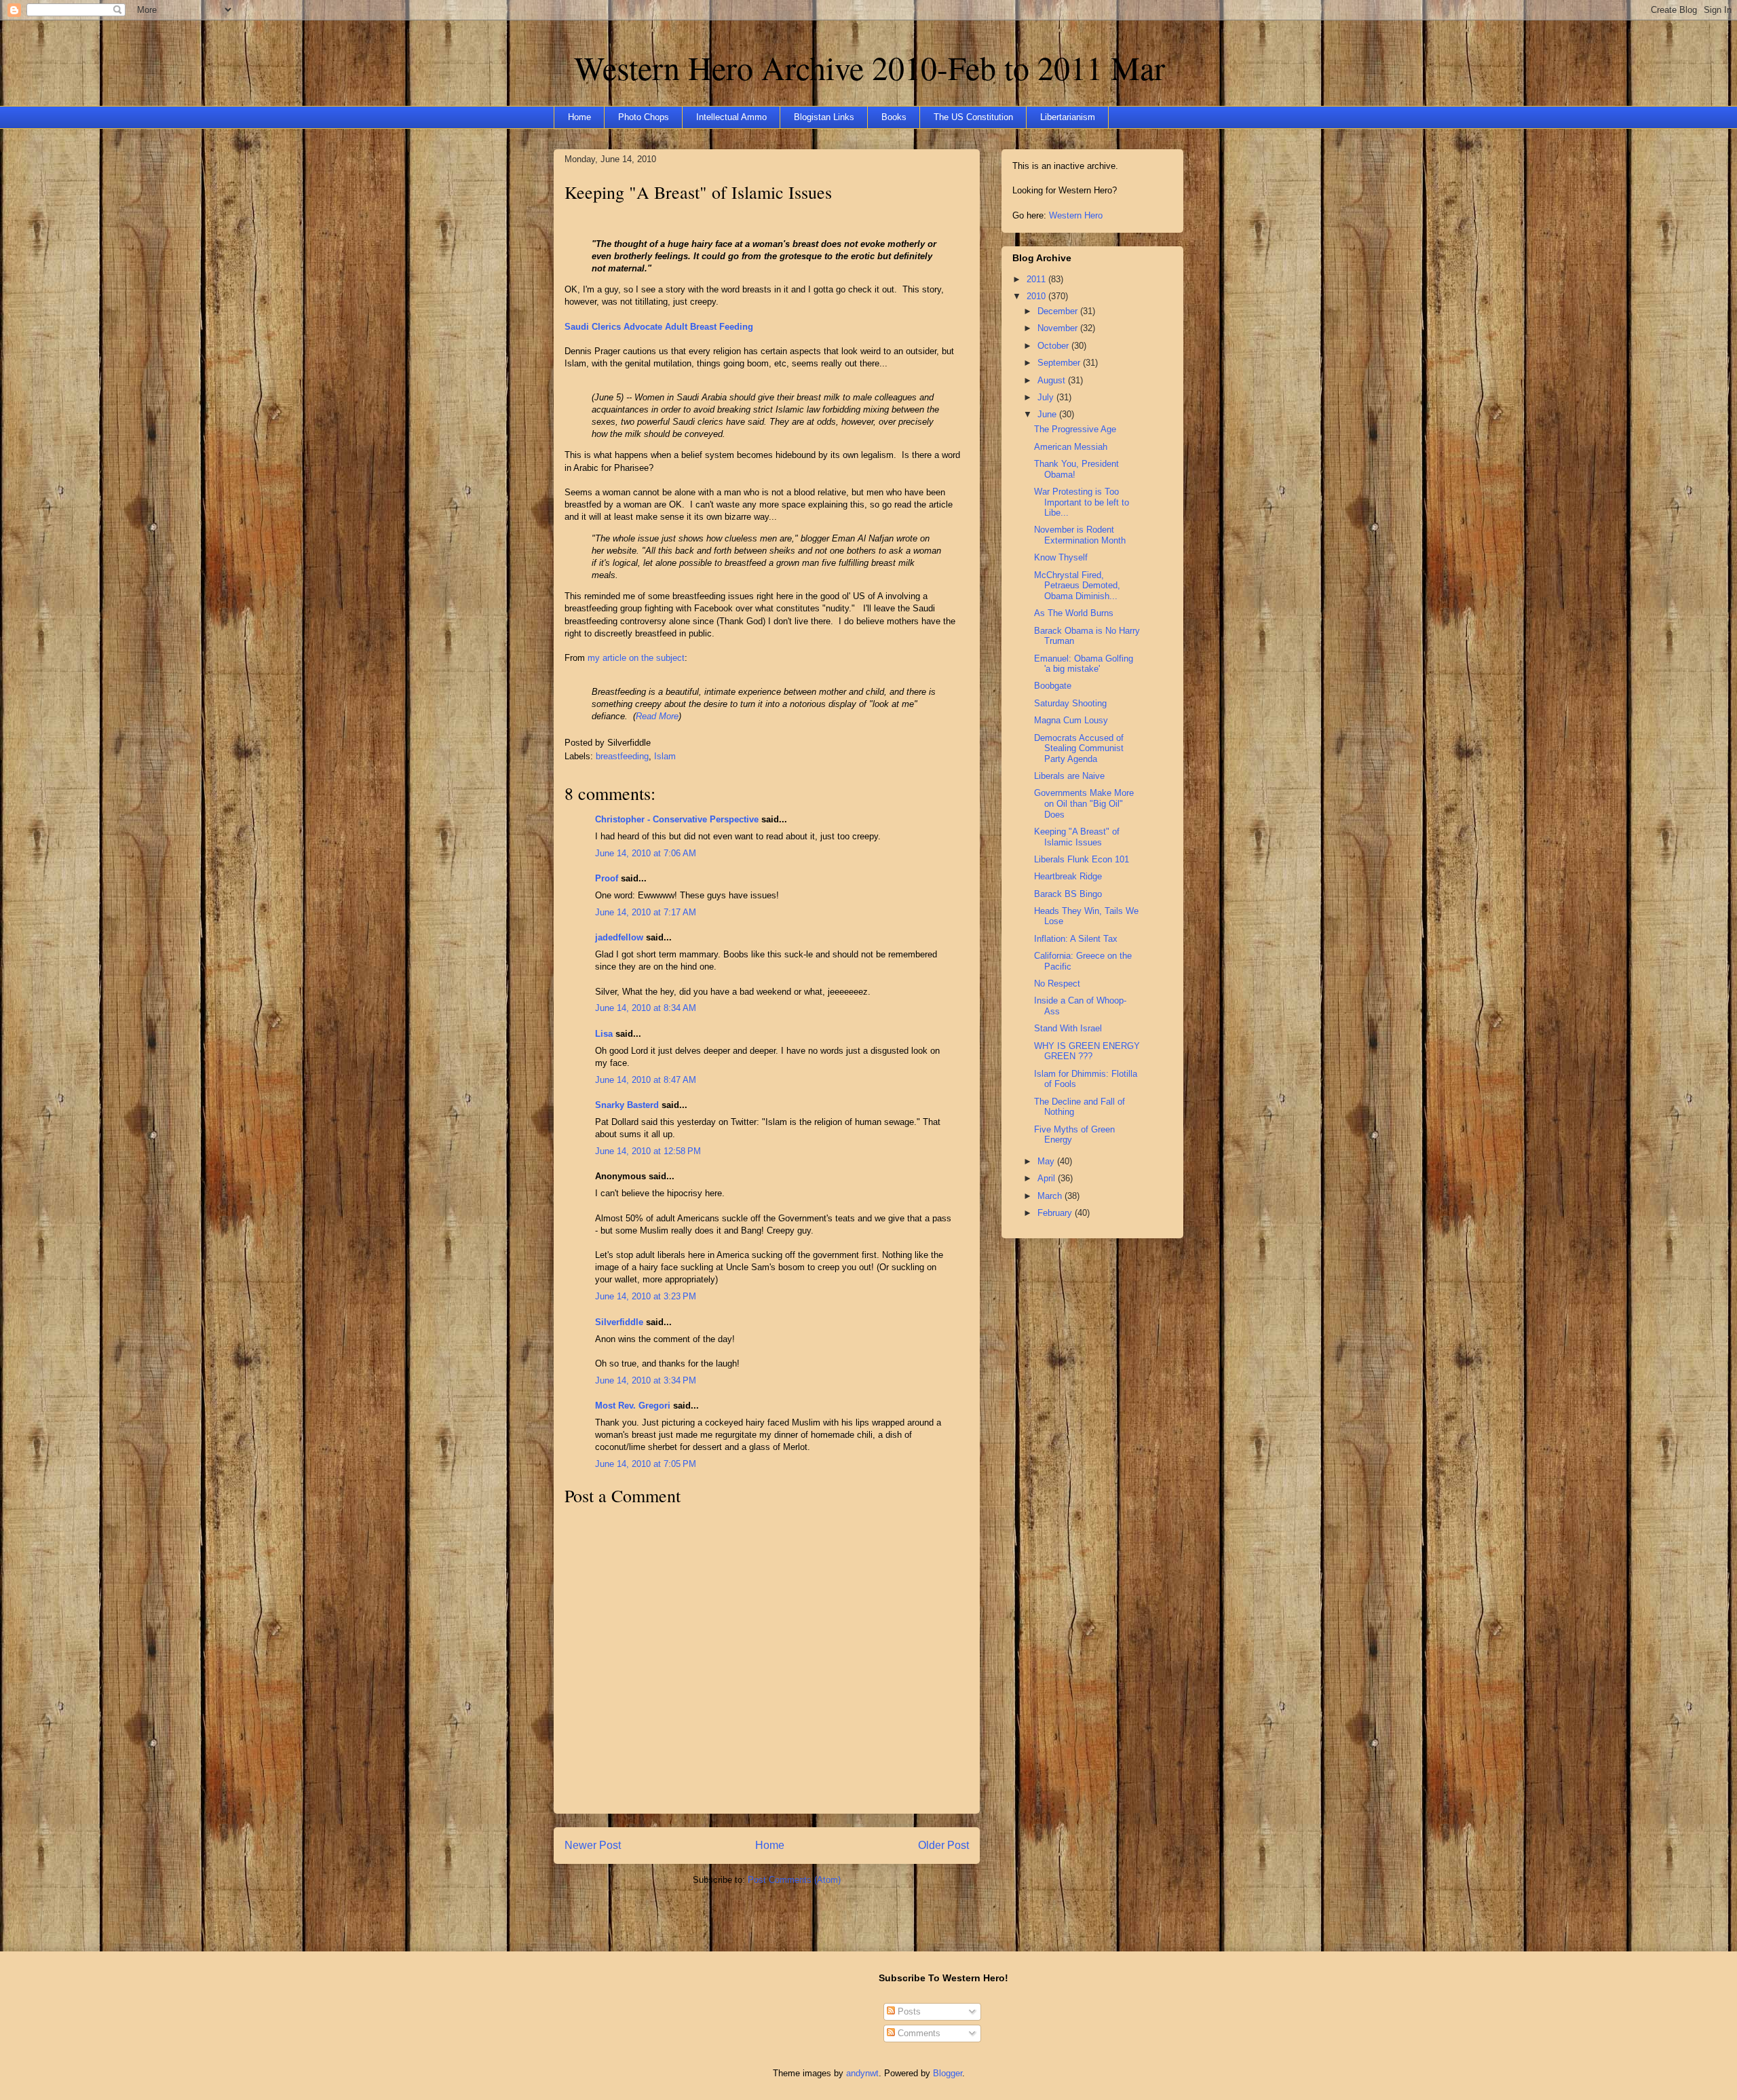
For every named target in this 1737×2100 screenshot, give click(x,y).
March (1051, 1196)
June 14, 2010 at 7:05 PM (646, 1464)
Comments (918, 2033)
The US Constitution (973, 117)
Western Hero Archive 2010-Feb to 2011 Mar (870, 67)
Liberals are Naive (1069, 776)
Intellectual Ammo (731, 117)
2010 (1037, 296)
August (1053, 380)
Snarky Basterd (627, 1105)
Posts (908, 2011)
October (1054, 346)
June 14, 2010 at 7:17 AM (646, 912)
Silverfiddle (619, 1322)
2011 (1037, 279)
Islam (665, 756)
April (1048, 1178)
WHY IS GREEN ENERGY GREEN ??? (1087, 1051)
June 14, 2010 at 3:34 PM (646, 1380)
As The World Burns (1074, 613)
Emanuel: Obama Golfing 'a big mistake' (1084, 664)
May (1047, 1161)
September (1060, 363)
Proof (607, 878)
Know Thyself (1061, 557)
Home (579, 117)
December (1059, 311)
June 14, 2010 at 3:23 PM (646, 1296)
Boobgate (1053, 686)
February (1056, 1213)
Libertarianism (1068, 117)
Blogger (948, 2073)
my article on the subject (636, 658)
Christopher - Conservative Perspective (677, 819)
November (1059, 328)
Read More (657, 716)
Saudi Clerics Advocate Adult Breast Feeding (659, 327)
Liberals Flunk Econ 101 (1082, 859)
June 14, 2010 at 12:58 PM (648, 1151)
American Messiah (1071, 447)
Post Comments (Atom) (794, 1880)
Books (894, 117)
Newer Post (593, 1845)
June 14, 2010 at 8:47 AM (646, 1080)
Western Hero (1076, 215)
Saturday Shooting (1070, 703)
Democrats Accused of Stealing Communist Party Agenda (1079, 748)
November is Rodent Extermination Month (1080, 535)
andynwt (862, 2073)
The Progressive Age (1075, 429)
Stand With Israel (1068, 1028)
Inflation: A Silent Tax (1076, 939)
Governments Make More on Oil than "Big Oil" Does (1084, 803)
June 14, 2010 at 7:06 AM (646, 853)
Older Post (943, 1845)
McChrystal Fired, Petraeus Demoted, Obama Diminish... (1077, 586)
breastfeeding (622, 756)
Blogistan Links (824, 117)
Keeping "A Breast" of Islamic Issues (698, 192)
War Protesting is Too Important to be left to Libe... (1082, 502)
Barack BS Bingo (1068, 894)
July (1047, 397)
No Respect (1057, 984)
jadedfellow (619, 937)
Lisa (604, 1034)
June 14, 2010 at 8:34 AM (646, 1008)
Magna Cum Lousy (1071, 720)
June (1048, 414)
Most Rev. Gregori (633, 1406)
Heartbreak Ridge (1068, 876)
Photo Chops (644, 117)
